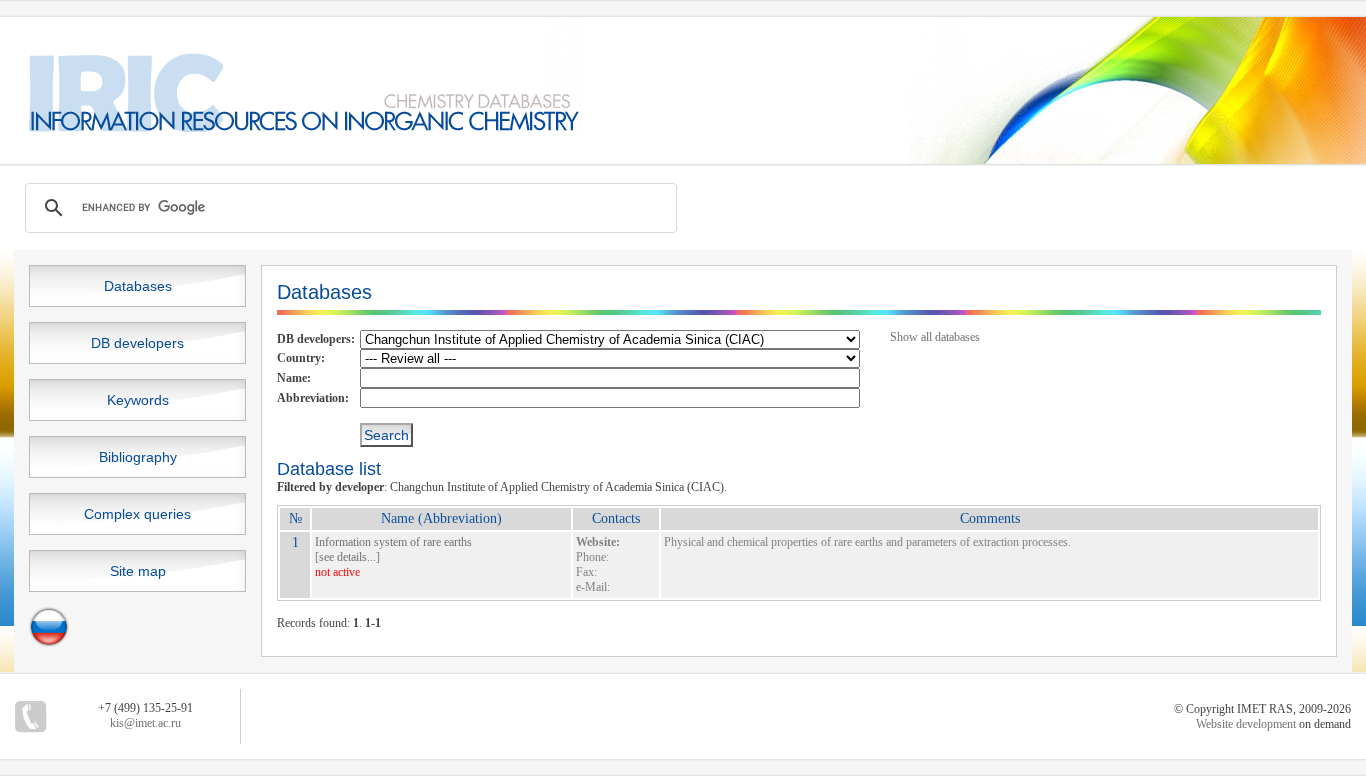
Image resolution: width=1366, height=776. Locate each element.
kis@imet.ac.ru (145, 723)
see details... (347, 557)
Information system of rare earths (393, 542)
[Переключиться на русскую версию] (49, 643)
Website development (1246, 724)
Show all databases (935, 337)
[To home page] (290, 128)
